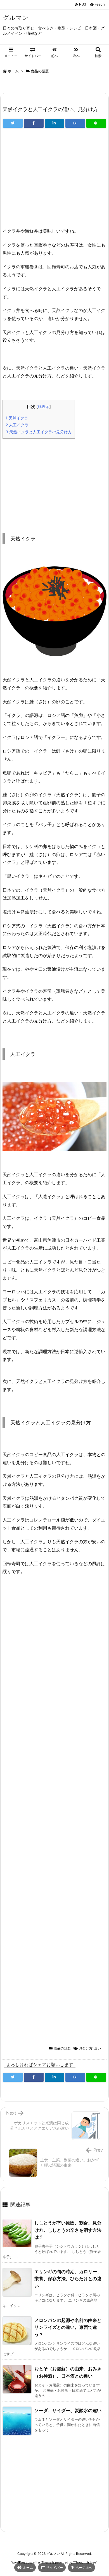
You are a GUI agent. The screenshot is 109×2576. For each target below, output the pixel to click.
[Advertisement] (54, 180)
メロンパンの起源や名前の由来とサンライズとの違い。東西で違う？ (68, 2327)
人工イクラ (17, 425)
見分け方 (86, 2048)
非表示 (44, 407)
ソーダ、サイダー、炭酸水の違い (68, 2410)
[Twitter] (13, 123)
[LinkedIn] (54, 123)
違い (98, 2048)
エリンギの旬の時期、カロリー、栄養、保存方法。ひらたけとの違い (68, 2279)
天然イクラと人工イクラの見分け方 (39, 432)
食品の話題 (40, 71)
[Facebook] (34, 123)
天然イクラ (17, 418)
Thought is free (85, 2562)
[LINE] (96, 123)
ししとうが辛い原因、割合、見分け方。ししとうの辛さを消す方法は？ (68, 2230)
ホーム (13, 71)
